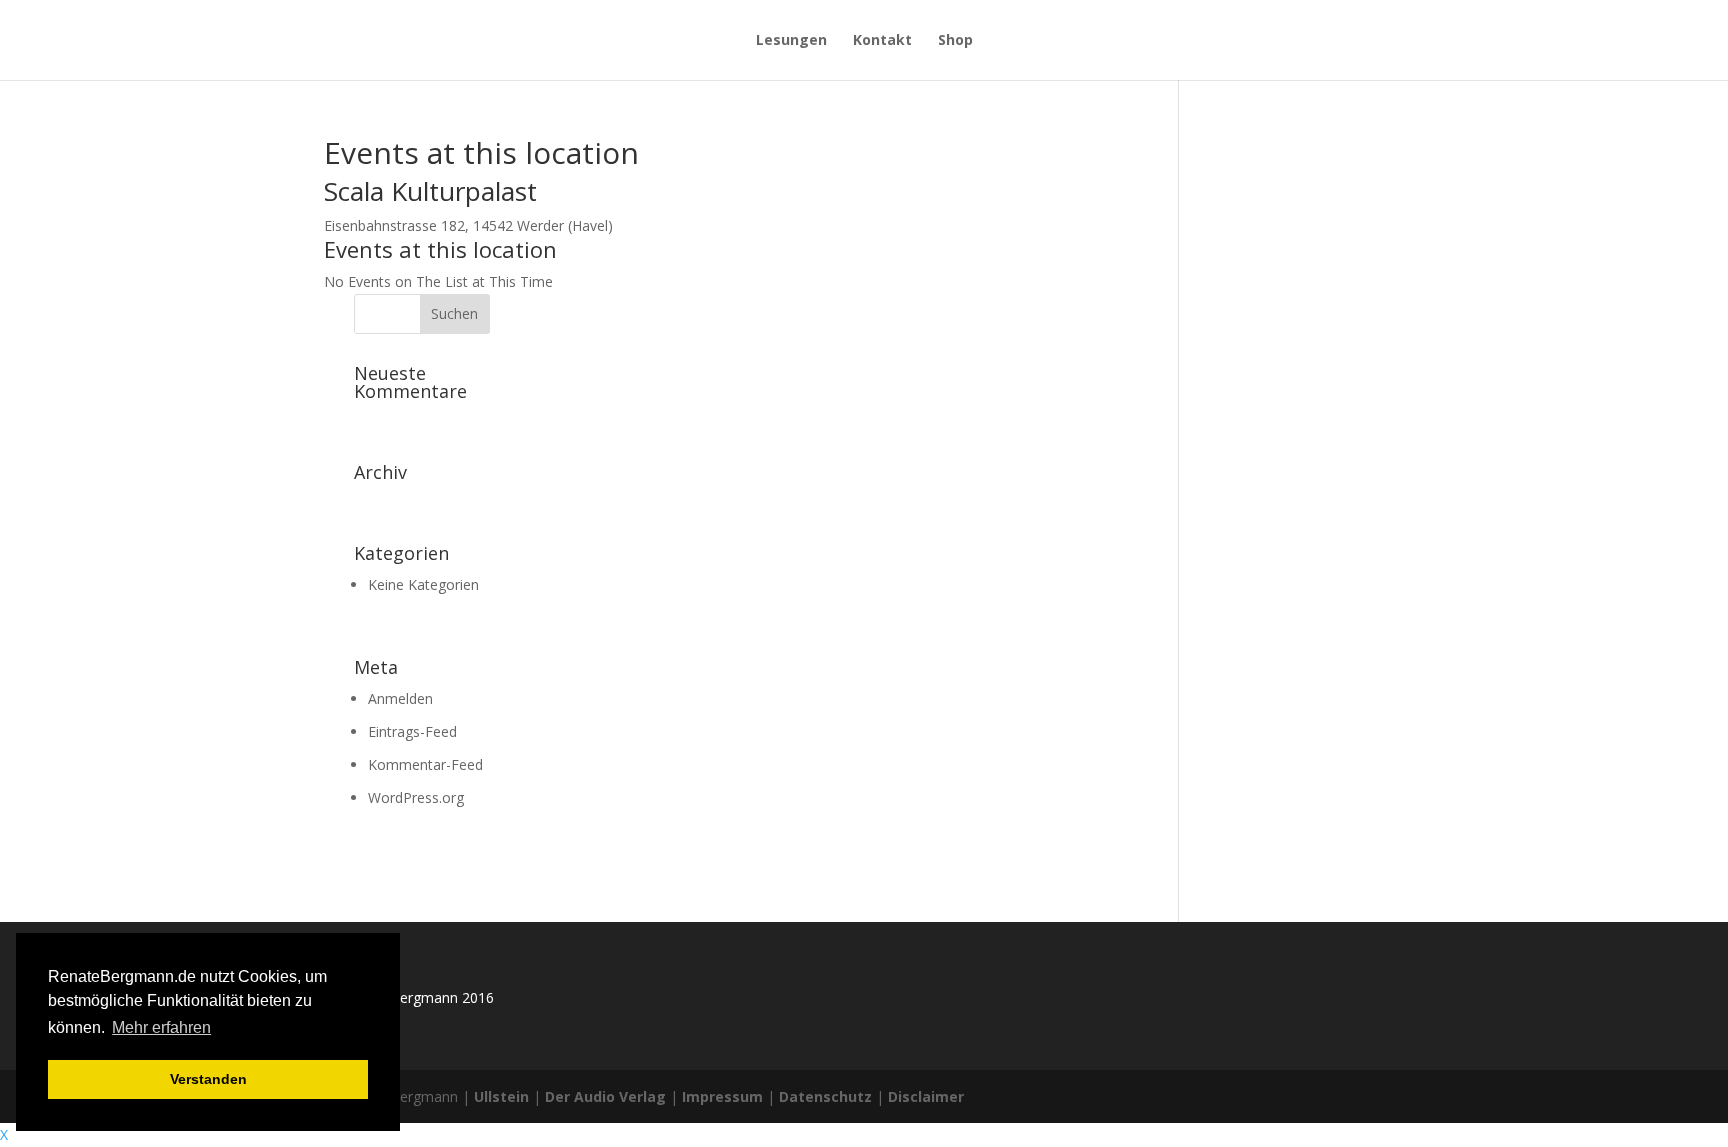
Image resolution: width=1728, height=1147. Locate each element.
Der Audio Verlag (605, 1096)
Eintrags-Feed (412, 731)
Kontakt (882, 41)
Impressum (722, 1096)
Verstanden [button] (208, 1079)
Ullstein (501, 1096)
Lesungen (791, 41)
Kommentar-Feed (425, 764)
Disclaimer (926, 1096)
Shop (955, 41)
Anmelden (400, 698)
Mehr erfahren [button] (161, 1027)
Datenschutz (825, 1096)
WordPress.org (416, 797)
